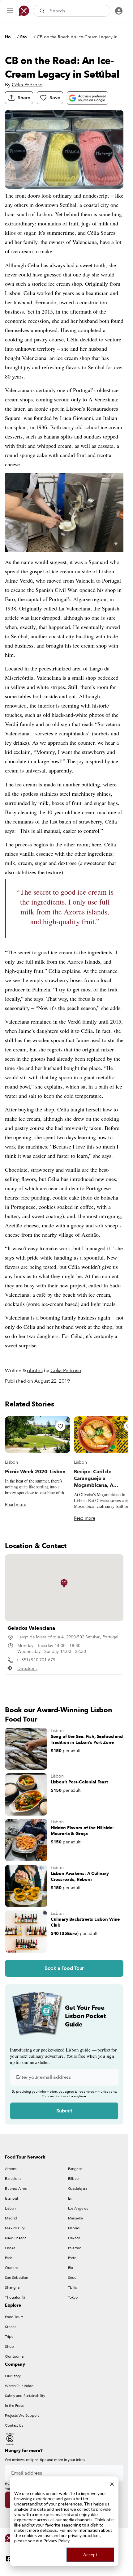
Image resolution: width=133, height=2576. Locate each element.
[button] (64, 1583)
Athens (11, 2169)
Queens (11, 2268)
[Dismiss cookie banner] (112, 2483)
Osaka (10, 2248)
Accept (90, 2555)
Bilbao (73, 2179)
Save (55, 98)
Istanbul (11, 2198)
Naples (74, 2228)
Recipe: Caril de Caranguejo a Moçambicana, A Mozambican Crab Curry (102, 1482)
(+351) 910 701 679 (36, 1660)
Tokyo (73, 2297)
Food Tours (14, 2317)
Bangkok (75, 2169)
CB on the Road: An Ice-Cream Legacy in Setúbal (80, 37)
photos (35, 1371)
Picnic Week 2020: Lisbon (35, 1472)
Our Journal (15, 2356)
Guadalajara (78, 2189)
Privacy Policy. (57, 2541)
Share (24, 98)
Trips (9, 2337)
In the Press (14, 2406)
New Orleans (16, 2238)
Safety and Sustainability (25, 2396)
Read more (16, 1505)
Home (10, 37)
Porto (72, 2258)
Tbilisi (73, 2287)
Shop (9, 2347)
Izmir (72, 2198)
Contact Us (14, 2425)
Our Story (13, 2376)
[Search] (43, 11)
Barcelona (13, 2179)
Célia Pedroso (27, 85)
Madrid (11, 2218)
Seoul (73, 2278)
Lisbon (11, 1462)
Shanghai (13, 2287)
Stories (26, 37)
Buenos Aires (16, 2189)
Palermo (75, 2248)
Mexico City (15, 2228)
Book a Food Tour (64, 1968)
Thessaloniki (15, 2297)
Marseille (75, 2218)
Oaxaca (74, 2238)
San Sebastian (16, 2278)
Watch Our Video (19, 2386)
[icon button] (10, 11)
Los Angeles (78, 2208)
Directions (27, 1669)
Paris (9, 2258)
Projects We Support (22, 2416)
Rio (71, 2268)
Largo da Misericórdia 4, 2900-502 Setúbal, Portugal (68, 1637)
